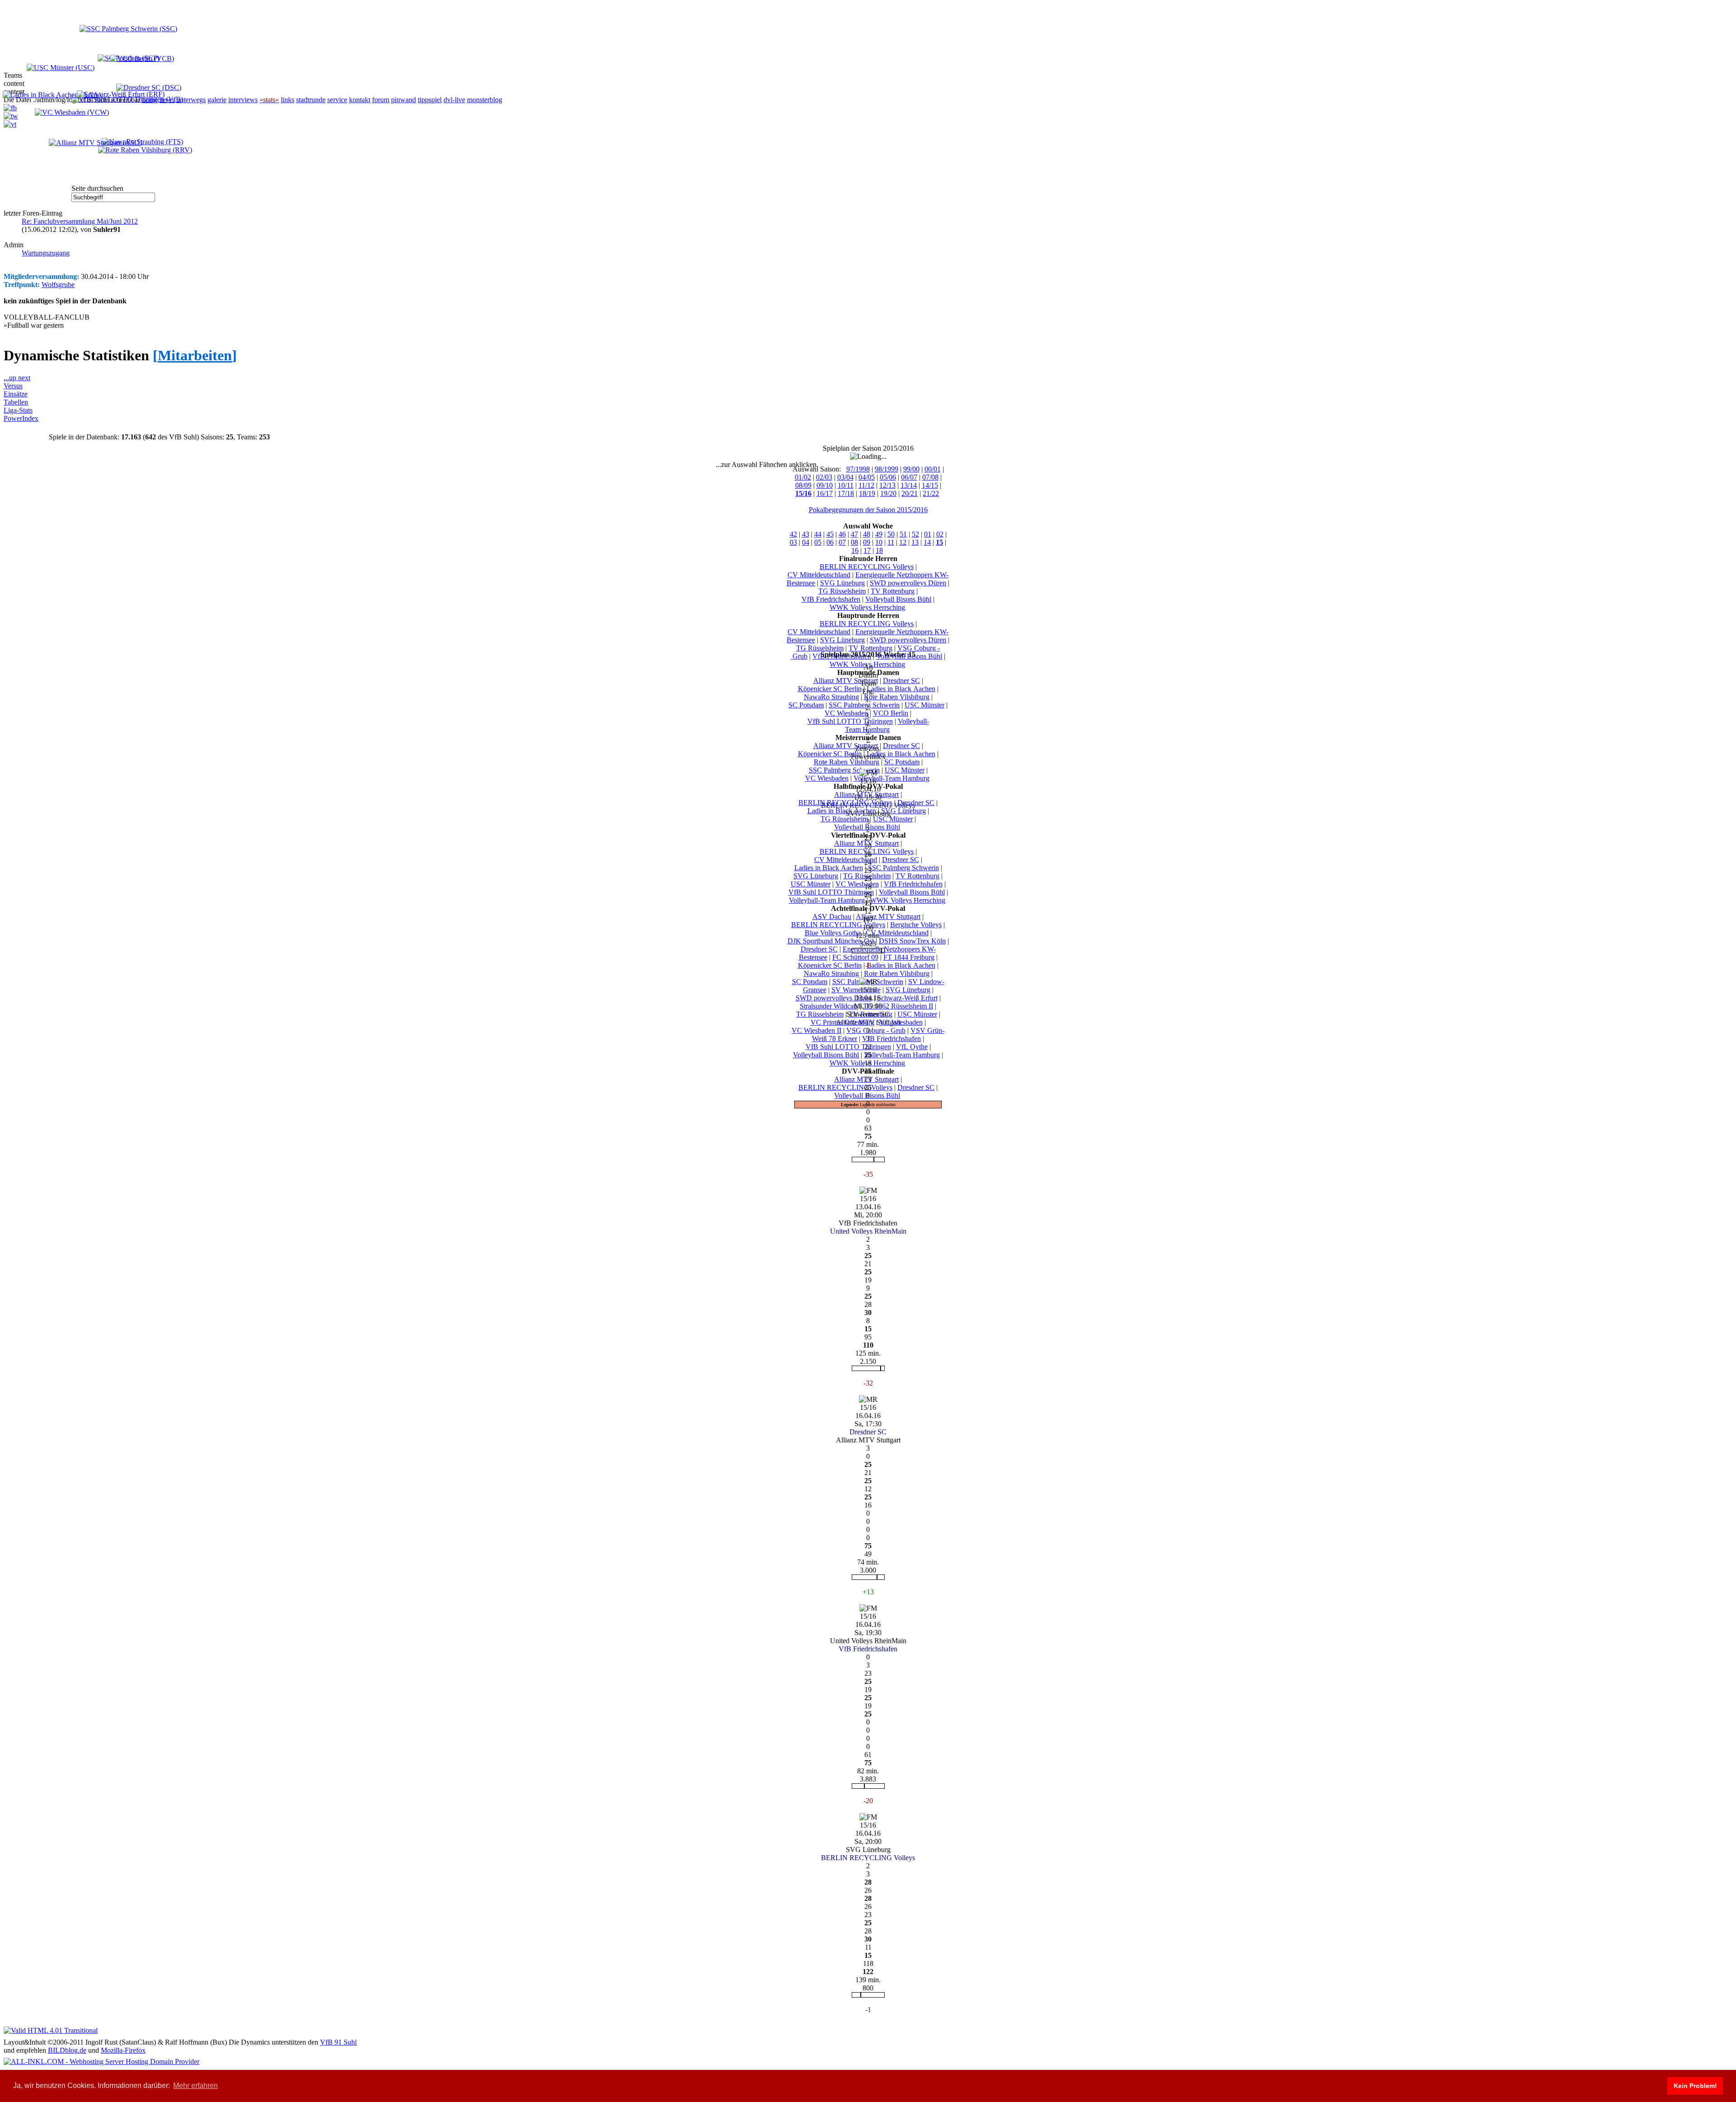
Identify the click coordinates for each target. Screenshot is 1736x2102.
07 (842, 542)
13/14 (909, 485)
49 (879, 534)
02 (940, 534)
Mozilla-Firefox (123, 2050)
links (288, 100)
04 (806, 542)
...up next (17, 378)
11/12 (866, 485)
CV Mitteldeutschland (819, 575)
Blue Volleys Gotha (833, 933)
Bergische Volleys (916, 925)
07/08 (930, 477)
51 (903, 534)
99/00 (911, 469)
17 (867, 550)
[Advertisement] (99, 157)
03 (793, 542)
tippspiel (430, 100)
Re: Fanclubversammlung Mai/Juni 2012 (80, 221)
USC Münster (925, 705)
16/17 (825, 493)
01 (928, 534)
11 (891, 542)
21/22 (931, 493)
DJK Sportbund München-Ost (831, 941)
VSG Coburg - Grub (876, 1030)
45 (830, 534)
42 (793, 534)
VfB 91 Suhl (338, 2042)
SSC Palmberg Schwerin (864, 705)
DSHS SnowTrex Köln (912, 941)
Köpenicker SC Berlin (830, 689)
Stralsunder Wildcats (829, 1006)
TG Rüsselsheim (842, 591)
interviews (243, 100)
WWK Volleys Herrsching (867, 607)
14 (927, 542)
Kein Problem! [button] (1695, 2086)
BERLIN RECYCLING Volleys (867, 567)
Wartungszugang (46, 253)
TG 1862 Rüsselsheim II (898, 1006)
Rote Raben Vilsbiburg (897, 697)
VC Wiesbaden (846, 713)
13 (915, 542)
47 (854, 534)
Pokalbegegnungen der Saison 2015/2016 (868, 510)
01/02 (803, 477)
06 (830, 542)
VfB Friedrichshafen (831, 599)
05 (818, 542)
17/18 (846, 493)
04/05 (867, 477)
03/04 (845, 477)
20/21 (910, 493)
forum (381, 100)
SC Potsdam (806, 705)
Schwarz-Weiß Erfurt (907, 998)
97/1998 (858, 469)
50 (891, 534)
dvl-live (454, 100)
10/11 (846, 485)
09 (867, 542)
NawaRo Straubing (831, 697)
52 (915, 534)
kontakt (360, 100)
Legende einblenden (878, 1105)
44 (818, 534)
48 (867, 534)
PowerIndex (21, 418)
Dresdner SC (901, 681)
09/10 (825, 485)
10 (879, 542)
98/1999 (887, 469)
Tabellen (16, 402)
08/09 (803, 485)
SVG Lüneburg (842, 583)
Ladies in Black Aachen (901, 689)
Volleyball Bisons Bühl (898, 599)
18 (879, 550)
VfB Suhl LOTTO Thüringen (850, 721)
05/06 (888, 477)
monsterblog (485, 100)
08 (854, 542)
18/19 (867, 493)
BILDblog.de (67, 2050)
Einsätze (16, 394)
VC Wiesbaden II (816, 1030)
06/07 (909, 477)
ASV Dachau (832, 917)
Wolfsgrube (58, 285)
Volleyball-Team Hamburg (887, 725)
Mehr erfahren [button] (196, 2086)
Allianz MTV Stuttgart (846, 681)
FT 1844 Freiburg (909, 957)
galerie (217, 100)
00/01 (933, 469)
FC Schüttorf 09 (855, 957)
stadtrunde (311, 100)
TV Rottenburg (893, 591)
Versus (13, 386)
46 (842, 534)
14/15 (930, 485)
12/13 (887, 485)
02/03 (824, 477)
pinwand (403, 100)
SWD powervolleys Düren (908, 583)
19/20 (888, 493)
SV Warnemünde (856, 990)
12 (903, 542)
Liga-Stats (18, 410)
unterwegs (191, 100)
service (337, 100)
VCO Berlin (891, 713)
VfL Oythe (912, 1047)
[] (195, 355)
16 (855, 550)
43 (806, 534)
